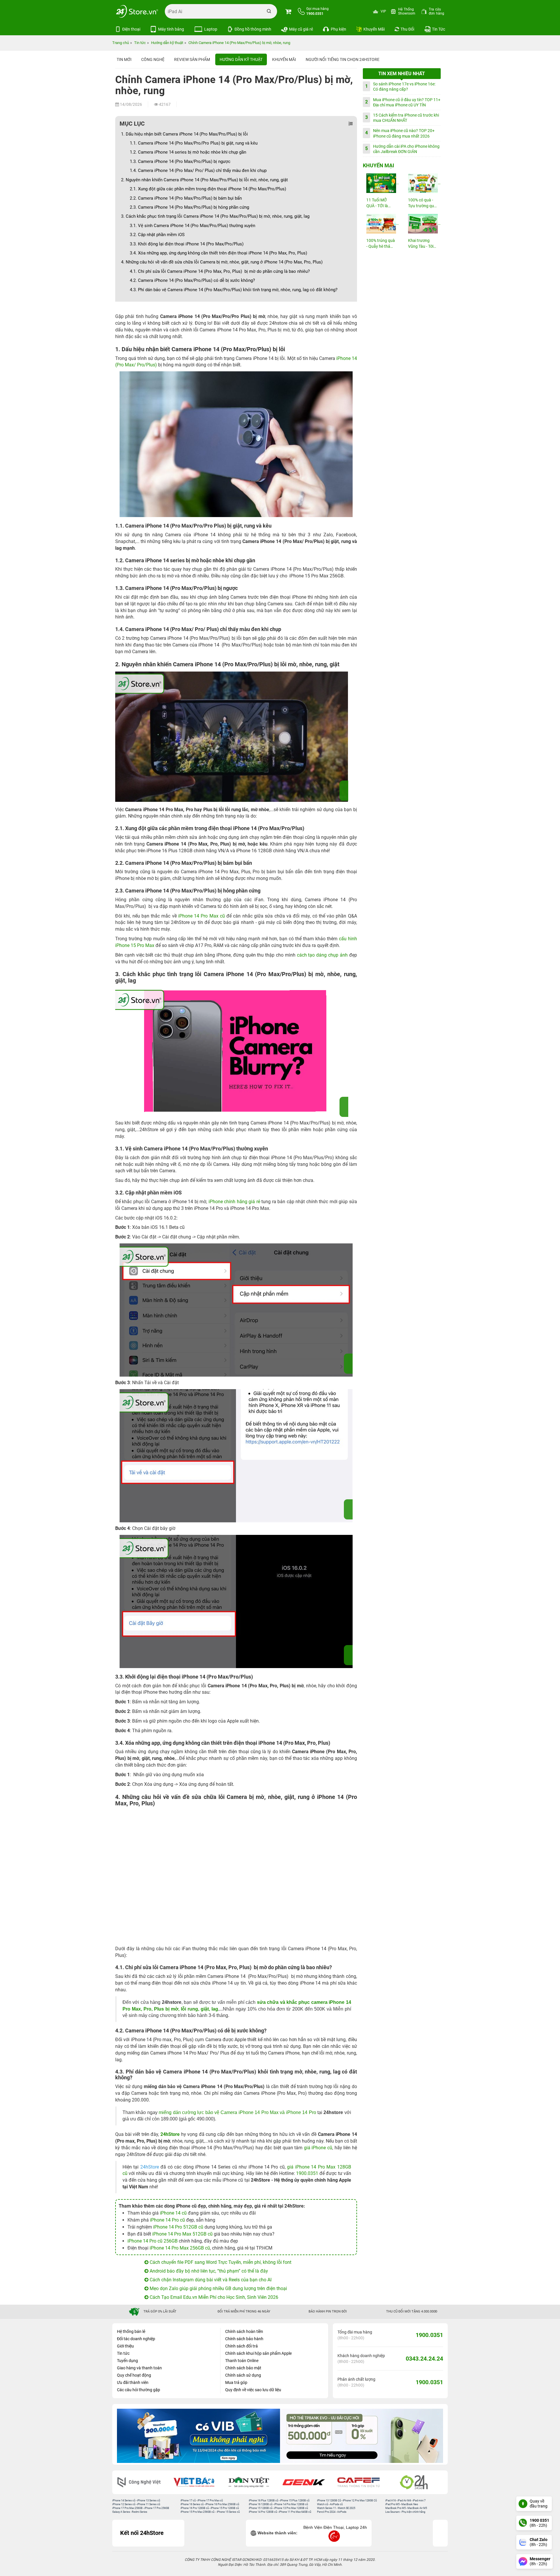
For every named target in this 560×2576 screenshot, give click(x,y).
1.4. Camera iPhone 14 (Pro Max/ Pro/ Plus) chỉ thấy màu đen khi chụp (198, 171)
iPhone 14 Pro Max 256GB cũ (180, 2248)
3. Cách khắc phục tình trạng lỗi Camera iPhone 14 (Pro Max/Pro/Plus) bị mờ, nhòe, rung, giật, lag (215, 216)
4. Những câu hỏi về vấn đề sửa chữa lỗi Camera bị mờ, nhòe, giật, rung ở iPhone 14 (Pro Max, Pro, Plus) (222, 262)
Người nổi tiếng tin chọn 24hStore (343, 59)
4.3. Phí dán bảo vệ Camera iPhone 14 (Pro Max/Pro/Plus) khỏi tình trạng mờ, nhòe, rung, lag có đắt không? (234, 290)
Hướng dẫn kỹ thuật (241, 59)
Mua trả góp (236, 2382)
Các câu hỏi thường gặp (139, 2390)
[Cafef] (346, 2482)
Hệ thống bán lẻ (131, 2331)
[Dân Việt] (237, 2482)
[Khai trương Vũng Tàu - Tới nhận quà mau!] (423, 224)
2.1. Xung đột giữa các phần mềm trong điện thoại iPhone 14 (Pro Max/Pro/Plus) (208, 189)
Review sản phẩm (192, 59)
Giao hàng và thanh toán (139, 2368)
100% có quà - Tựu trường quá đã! (422, 203)
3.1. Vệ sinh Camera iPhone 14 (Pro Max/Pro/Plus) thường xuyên (192, 226)
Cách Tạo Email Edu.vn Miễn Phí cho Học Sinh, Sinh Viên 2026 (213, 2297)
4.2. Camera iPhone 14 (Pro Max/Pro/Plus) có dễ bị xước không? (192, 280)
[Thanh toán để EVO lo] (198, 2436)
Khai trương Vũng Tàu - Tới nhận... (421, 244)
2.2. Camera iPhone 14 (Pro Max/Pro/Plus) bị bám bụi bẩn (186, 198)
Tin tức (123, 2353)
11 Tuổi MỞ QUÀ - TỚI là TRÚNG (377, 203)
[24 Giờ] (401, 2482)
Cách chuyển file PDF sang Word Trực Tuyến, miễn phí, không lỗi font (220, 2262)
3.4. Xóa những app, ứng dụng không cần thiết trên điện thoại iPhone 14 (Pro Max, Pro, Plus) (218, 253)
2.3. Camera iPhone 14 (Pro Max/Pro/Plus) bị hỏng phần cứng (189, 207)
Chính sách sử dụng (243, 2375)
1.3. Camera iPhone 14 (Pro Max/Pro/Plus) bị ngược (180, 161)
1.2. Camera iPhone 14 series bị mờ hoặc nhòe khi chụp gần (188, 152)
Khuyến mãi (284, 59)
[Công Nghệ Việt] (127, 2482)
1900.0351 (307, 2173)
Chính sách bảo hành (244, 2339)
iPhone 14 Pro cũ (167, 2220)
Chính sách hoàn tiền (244, 2331)
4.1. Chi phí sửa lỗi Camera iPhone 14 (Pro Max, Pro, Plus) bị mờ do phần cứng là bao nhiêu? (220, 271)
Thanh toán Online (242, 2361)
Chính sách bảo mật (243, 2368)
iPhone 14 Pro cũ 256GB (153, 2241)
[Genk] (291, 2482)
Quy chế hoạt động (134, 2375)
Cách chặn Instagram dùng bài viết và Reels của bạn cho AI (210, 2280)
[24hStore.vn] (137, 11)
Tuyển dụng (127, 2361)
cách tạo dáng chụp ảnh (322, 955)
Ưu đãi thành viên (133, 2382)
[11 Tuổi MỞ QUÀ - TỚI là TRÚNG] (381, 183)
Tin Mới (124, 59)
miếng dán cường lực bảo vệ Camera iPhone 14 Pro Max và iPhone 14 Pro (237, 2112)
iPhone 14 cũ (173, 2213)
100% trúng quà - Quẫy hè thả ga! (381, 244)
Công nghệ (153, 59)
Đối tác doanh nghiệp (136, 2339)
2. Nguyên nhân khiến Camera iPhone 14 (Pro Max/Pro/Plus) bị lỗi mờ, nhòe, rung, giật (204, 180)
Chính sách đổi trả (242, 2346)
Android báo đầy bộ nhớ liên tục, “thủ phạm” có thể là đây (208, 2271)
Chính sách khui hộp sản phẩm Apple (258, 2353)
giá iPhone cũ (318, 2148)
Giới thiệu (125, 2346)
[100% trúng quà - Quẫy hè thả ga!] (381, 224)
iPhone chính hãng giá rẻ (234, 1202)
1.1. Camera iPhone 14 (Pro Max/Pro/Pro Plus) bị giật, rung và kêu (194, 143)
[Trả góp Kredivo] (362, 2436)
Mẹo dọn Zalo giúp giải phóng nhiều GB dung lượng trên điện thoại (218, 2288)
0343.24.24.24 (424, 2359)
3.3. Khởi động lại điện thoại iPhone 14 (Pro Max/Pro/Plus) (187, 244)
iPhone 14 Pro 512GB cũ (178, 2227)
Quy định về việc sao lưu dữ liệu (253, 2390)
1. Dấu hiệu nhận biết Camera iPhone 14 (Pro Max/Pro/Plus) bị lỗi (184, 134)
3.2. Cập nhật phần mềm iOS (157, 235)
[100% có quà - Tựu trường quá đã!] (423, 183)
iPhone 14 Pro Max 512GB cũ (182, 2234)
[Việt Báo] (181, 2482)
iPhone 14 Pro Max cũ (202, 916)
